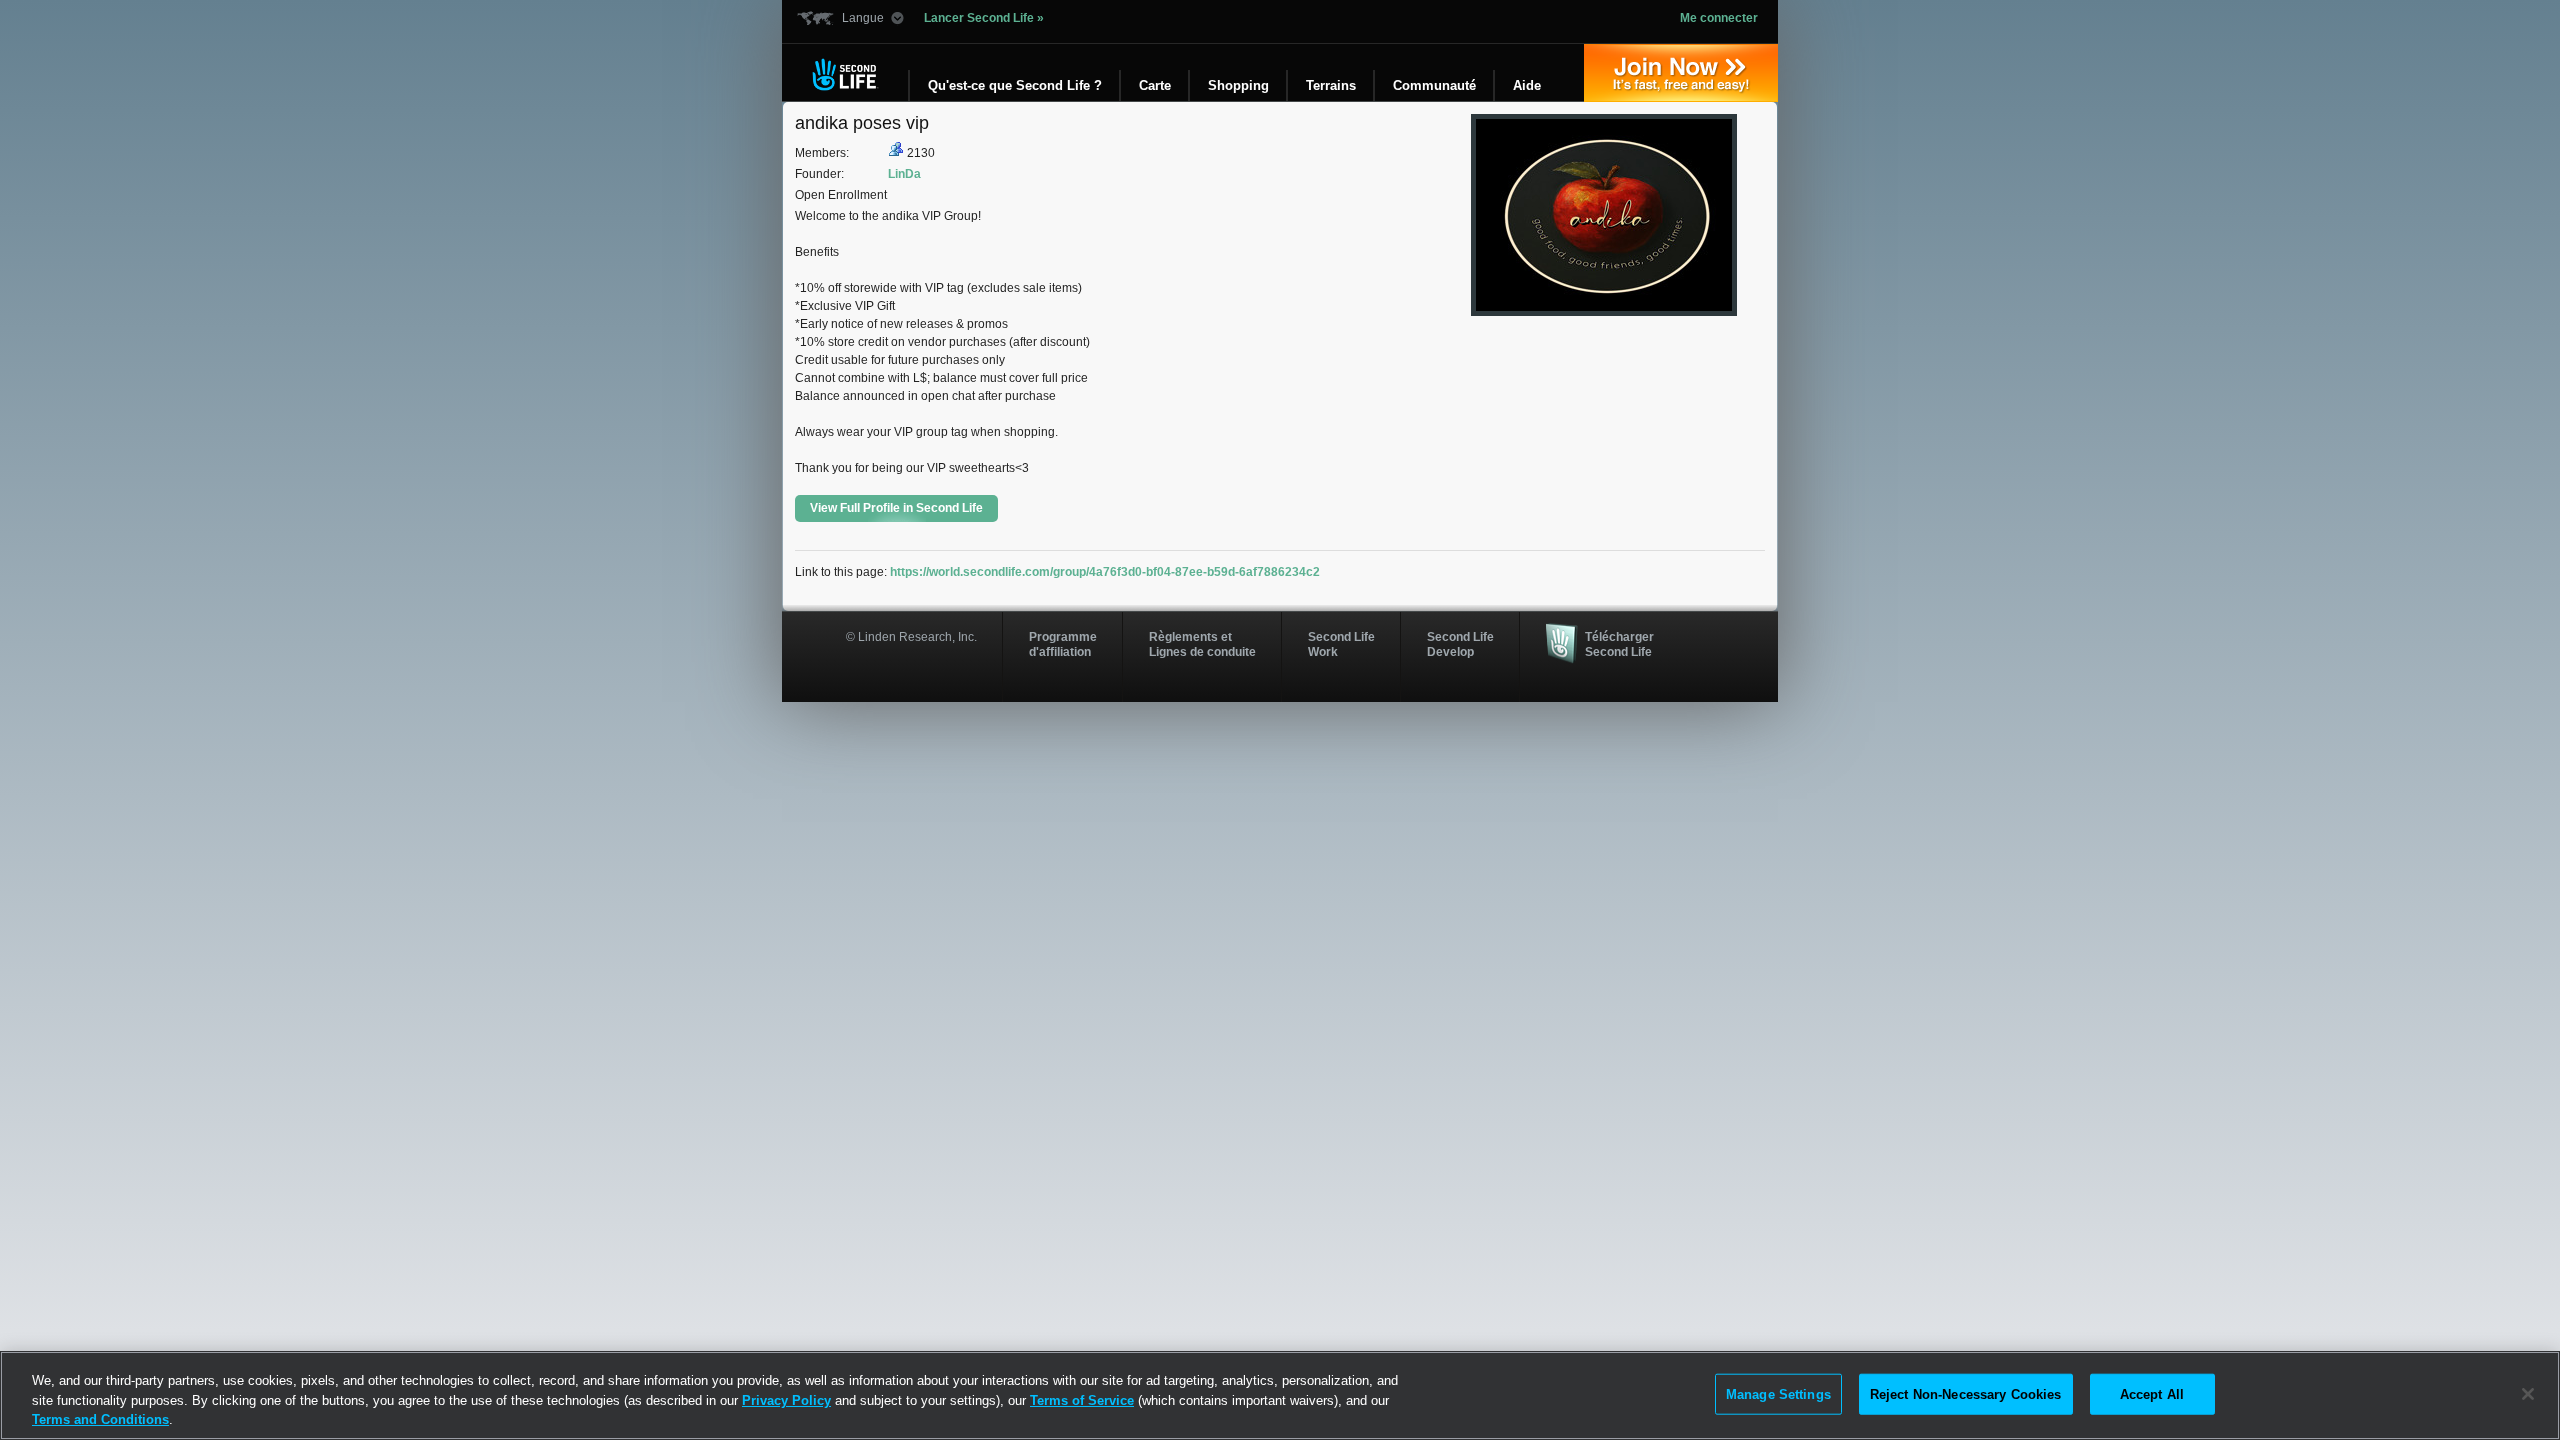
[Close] (2528, 1394)
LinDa (904, 174)
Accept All (2152, 1393)
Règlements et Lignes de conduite (1202, 644)
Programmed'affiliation (1063, 644)
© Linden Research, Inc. (911, 637)
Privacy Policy (786, 1400)
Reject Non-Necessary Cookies (1966, 1393)
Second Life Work (1341, 644)
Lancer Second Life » (984, 18)
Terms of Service (1082, 1400)
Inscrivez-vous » (1681, 73)
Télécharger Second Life (1619, 644)
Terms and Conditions (100, 1419)
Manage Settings (1778, 1393)
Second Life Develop (1460, 644)
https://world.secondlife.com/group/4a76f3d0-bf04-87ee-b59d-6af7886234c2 (1105, 572)
